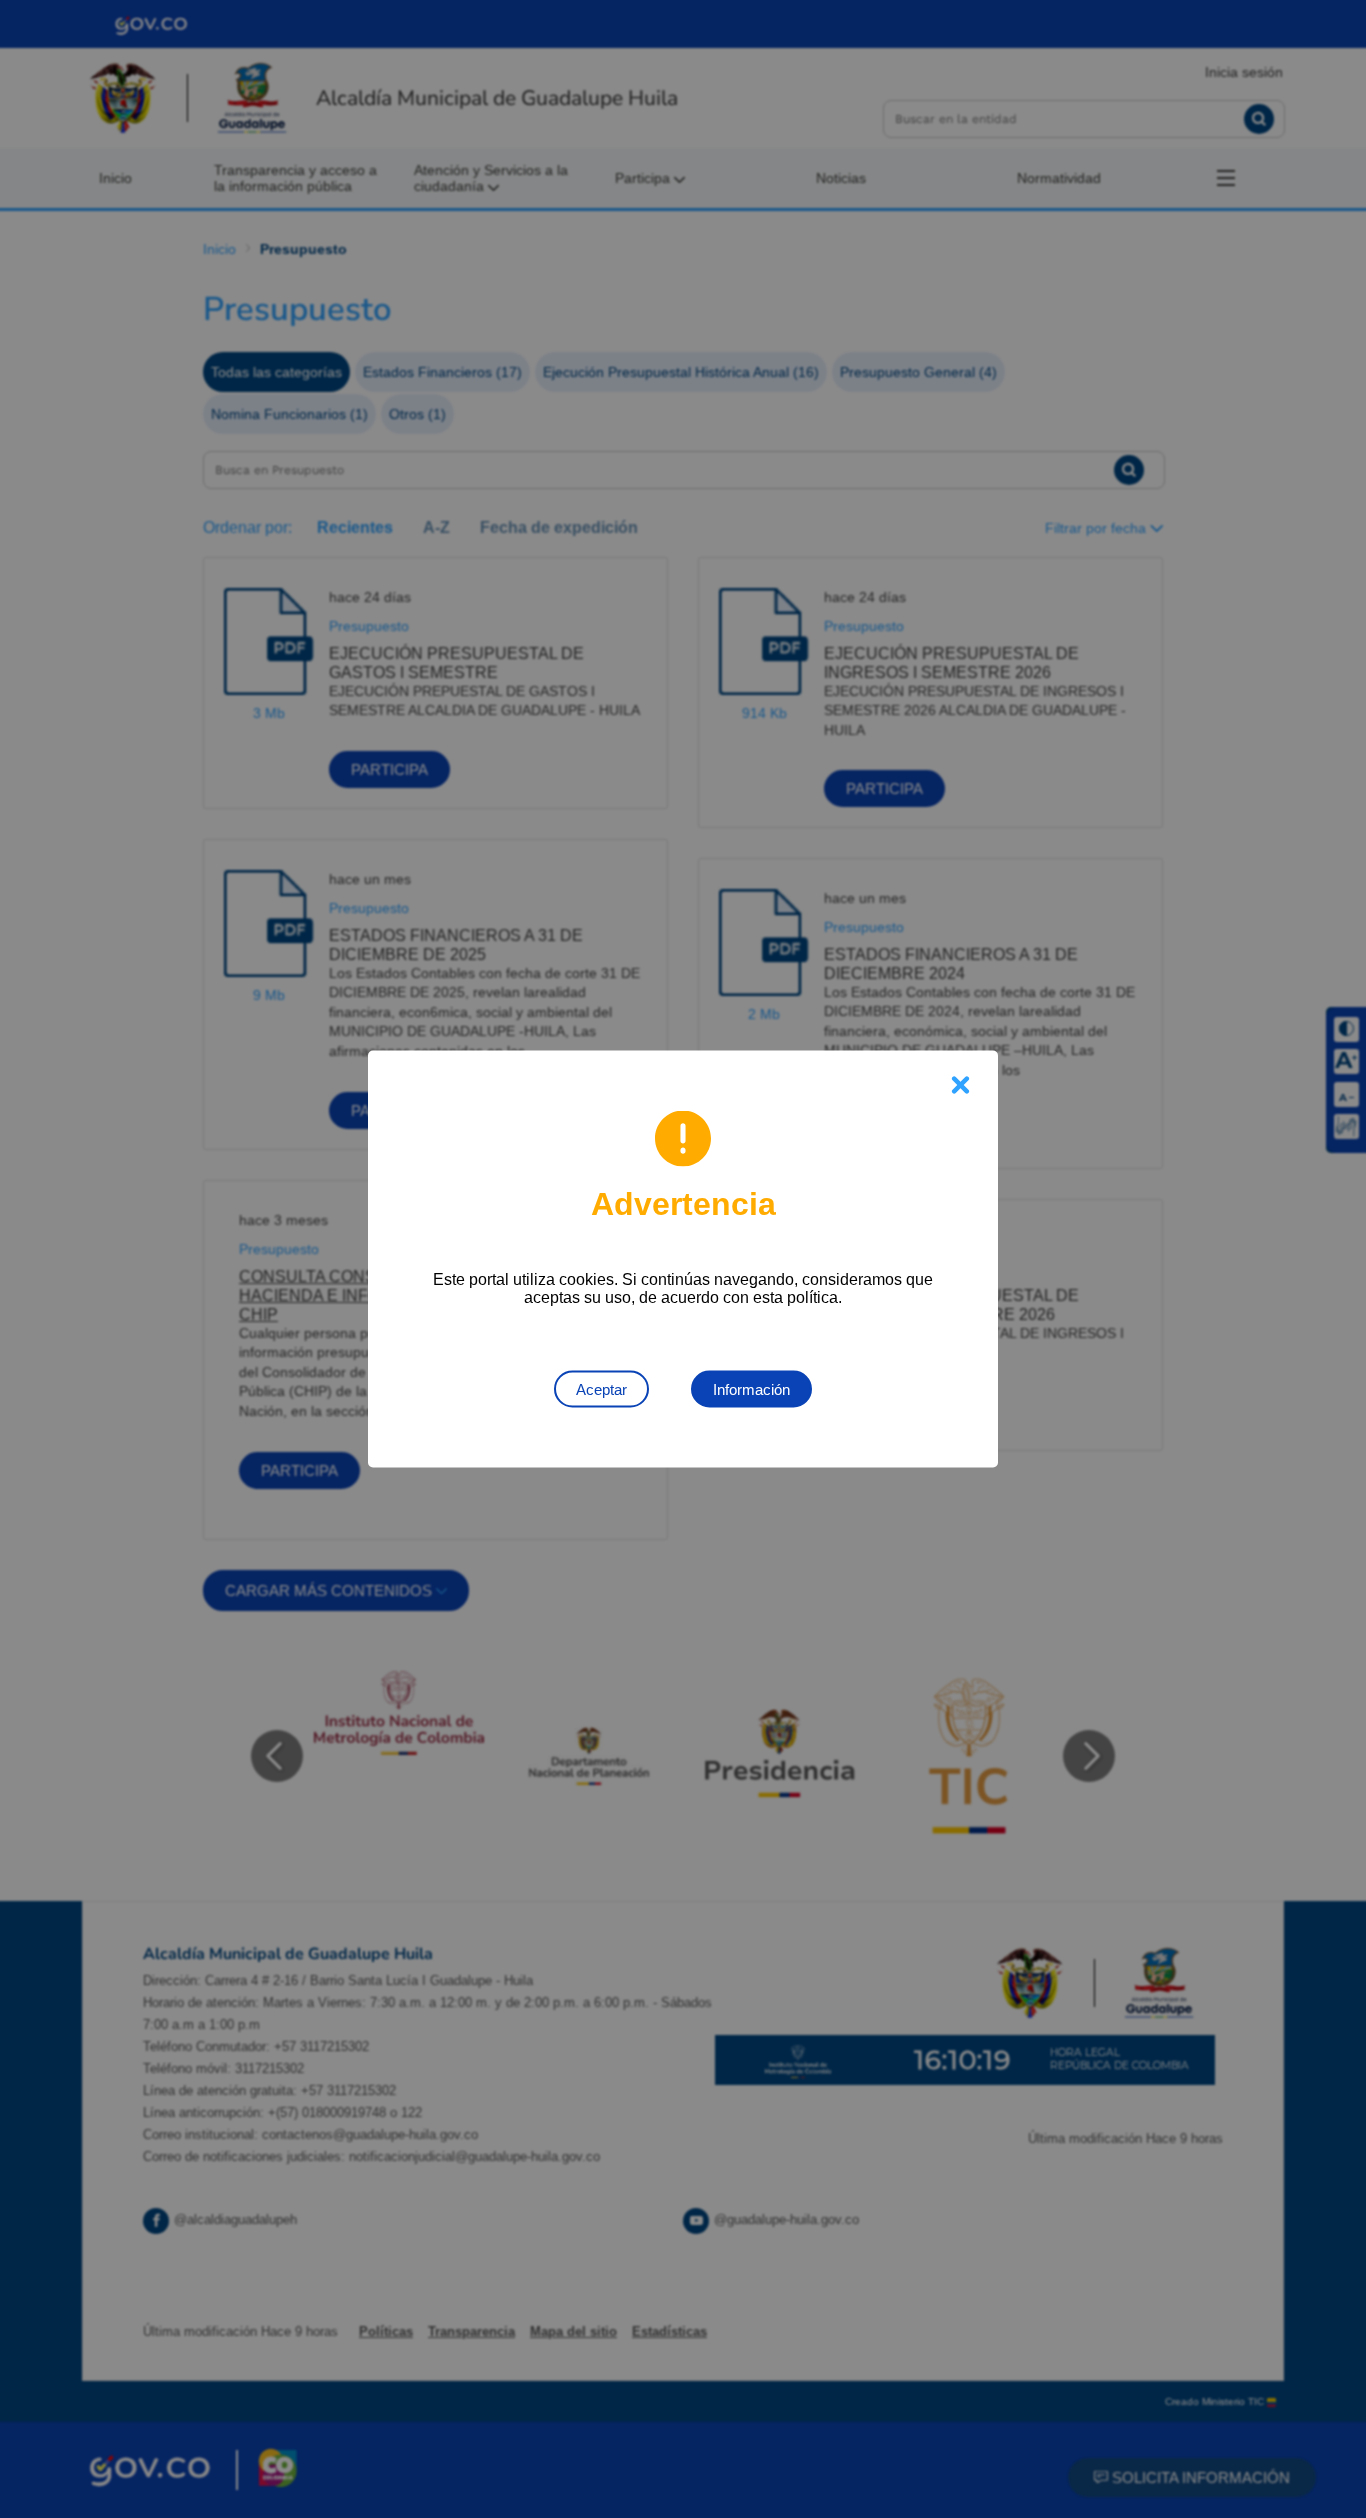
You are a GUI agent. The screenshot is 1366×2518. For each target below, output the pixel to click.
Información (751, 1389)
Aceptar (601, 1389)
